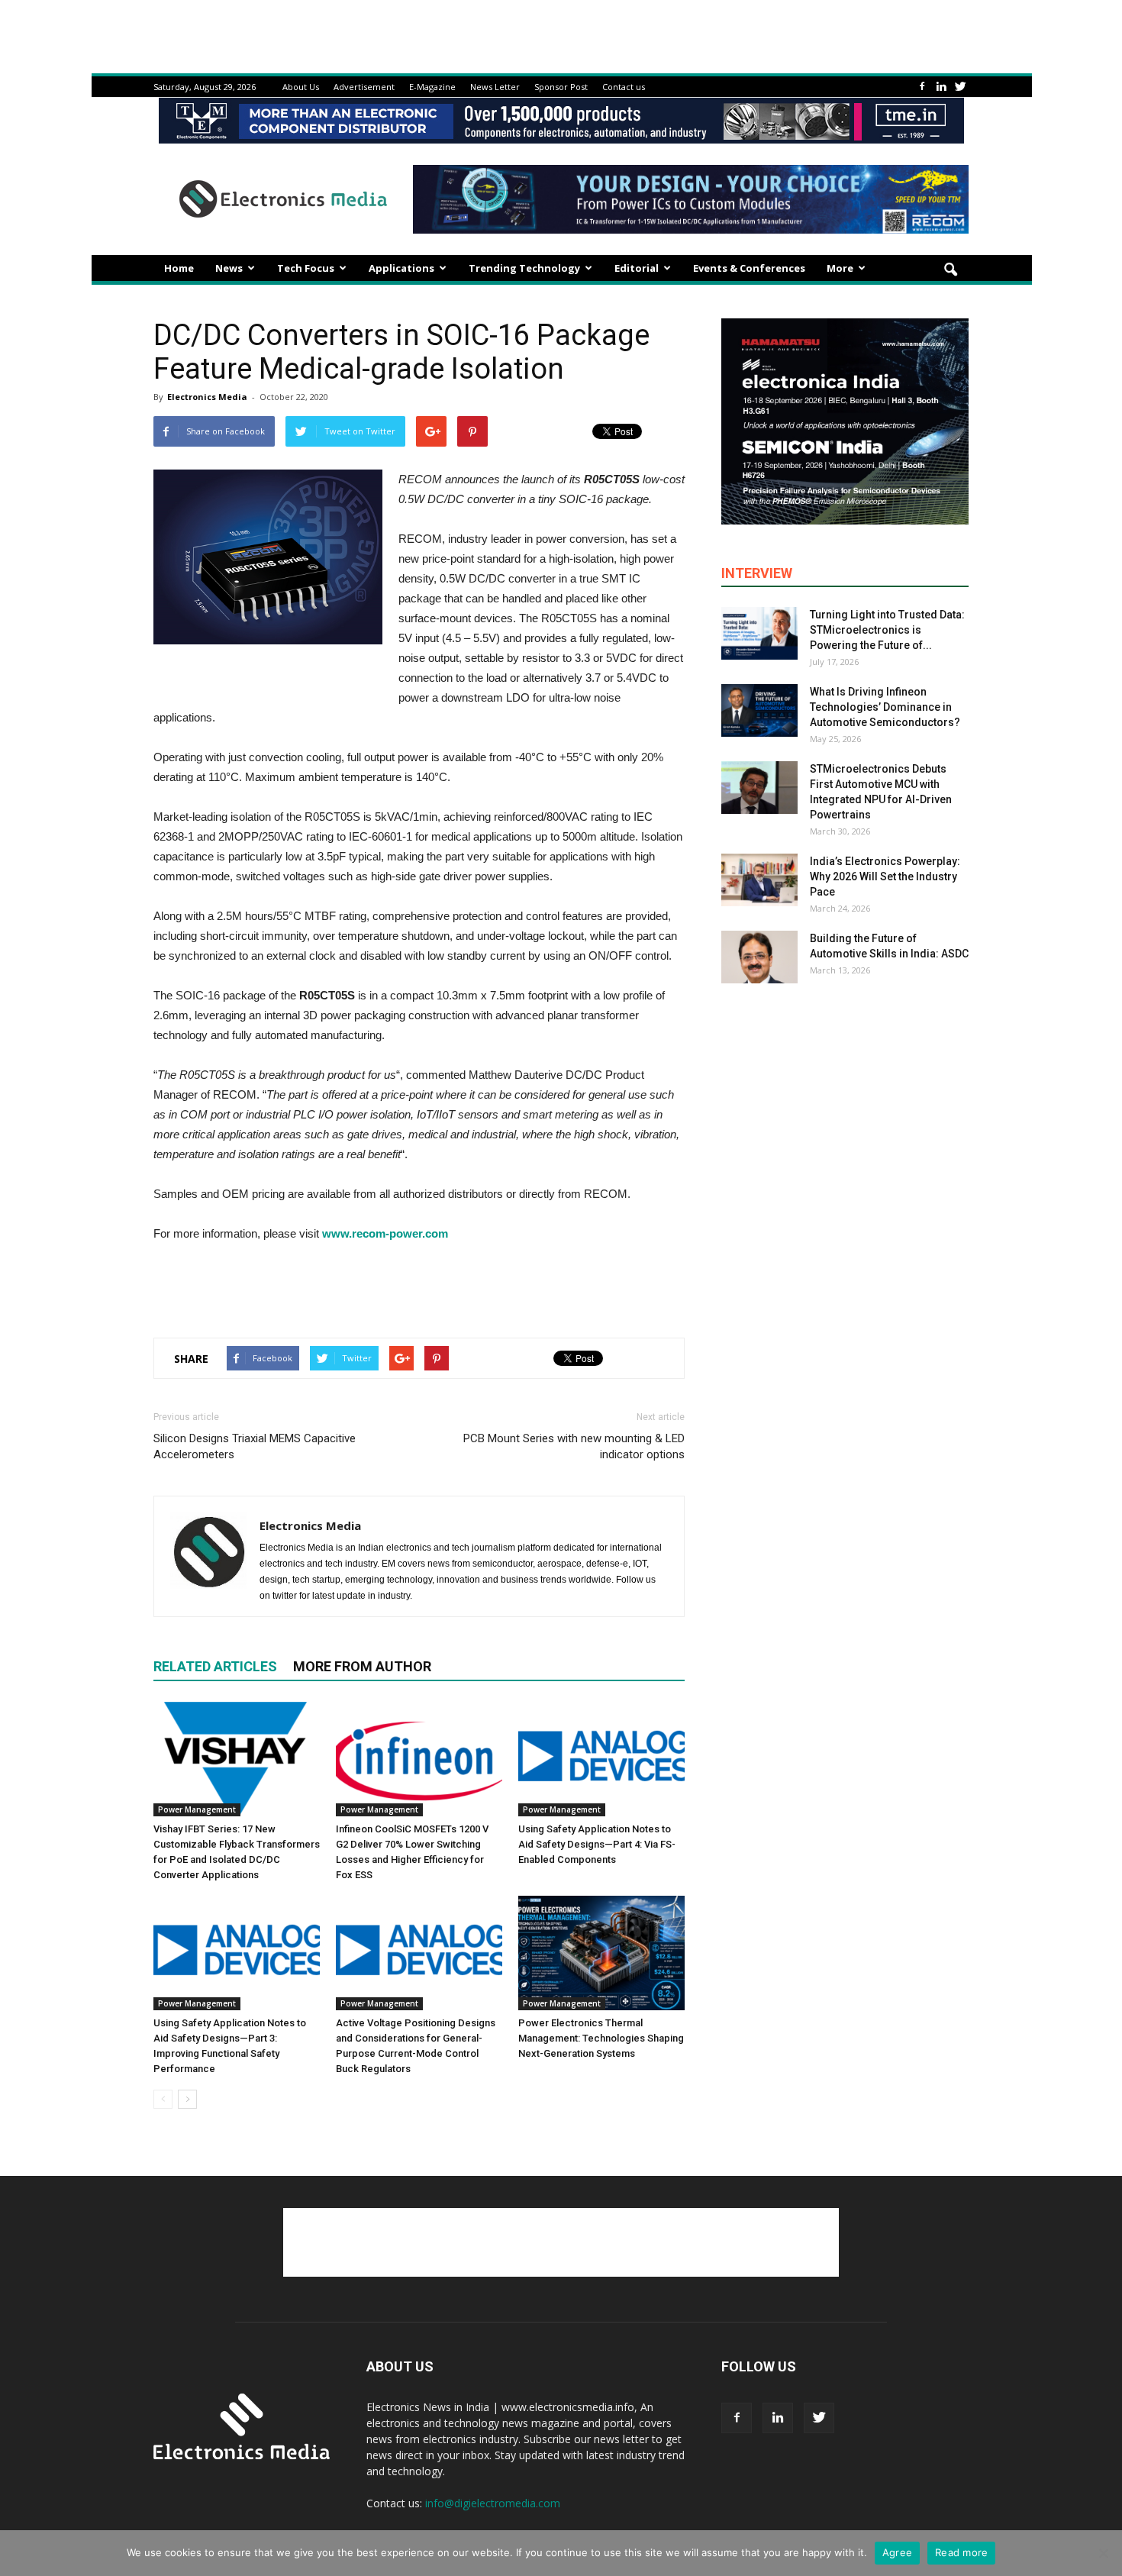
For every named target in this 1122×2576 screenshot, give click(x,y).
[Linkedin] (941, 87)
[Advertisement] (419, 1286)
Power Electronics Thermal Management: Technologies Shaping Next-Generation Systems (601, 2038)
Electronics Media (207, 397)
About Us (301, 87)
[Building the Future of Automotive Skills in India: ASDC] (759, 957)
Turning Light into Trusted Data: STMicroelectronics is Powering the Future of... (887, 630)
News (229, 268)
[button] (950, 270)
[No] (1103, 2553)
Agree (897, 2552)
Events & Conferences (749, 268)
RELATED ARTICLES (215, 1666)
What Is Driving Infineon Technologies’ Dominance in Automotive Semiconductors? (885, 707)
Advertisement (364, 87)
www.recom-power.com (385, 1233)
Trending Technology (524, 268)
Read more (961, 2552)
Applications (401, 268)
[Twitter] (960, 87)
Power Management (197, 1809)
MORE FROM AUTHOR (362, 1666)
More (840, 268)
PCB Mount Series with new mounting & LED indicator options (574, 1446)
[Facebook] (922, 87)
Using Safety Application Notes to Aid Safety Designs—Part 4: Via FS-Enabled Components (597, 1844)
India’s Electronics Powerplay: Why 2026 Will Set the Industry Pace (885, 876)
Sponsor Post (561, 87)
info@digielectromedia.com (493, 2503)
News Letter (495, 87)
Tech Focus (306, 268)
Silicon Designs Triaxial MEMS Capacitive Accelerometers (255, 1446)
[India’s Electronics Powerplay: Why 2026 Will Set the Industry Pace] (759, 880)
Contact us (624, 87)
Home (179, 268)
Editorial (637, 268)
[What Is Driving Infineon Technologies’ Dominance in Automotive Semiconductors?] (759, 710)
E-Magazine (432, 87)
